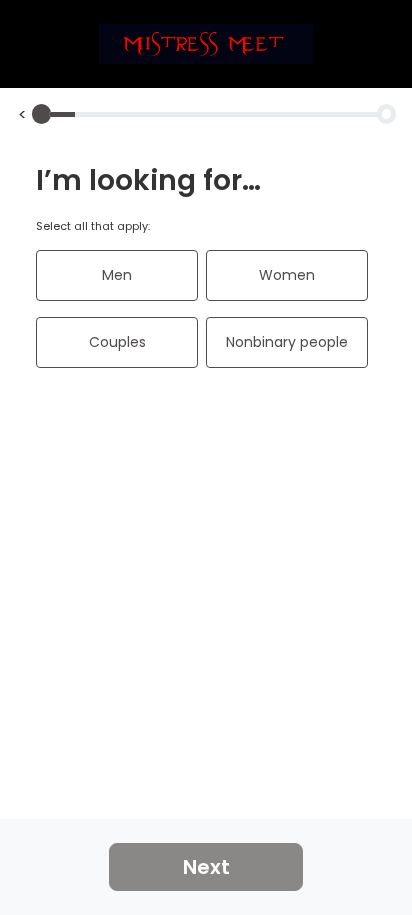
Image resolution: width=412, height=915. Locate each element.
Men (117, 275)
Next (206, 867)
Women (287, 275)
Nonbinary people (287, 342)
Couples (117, 342)
